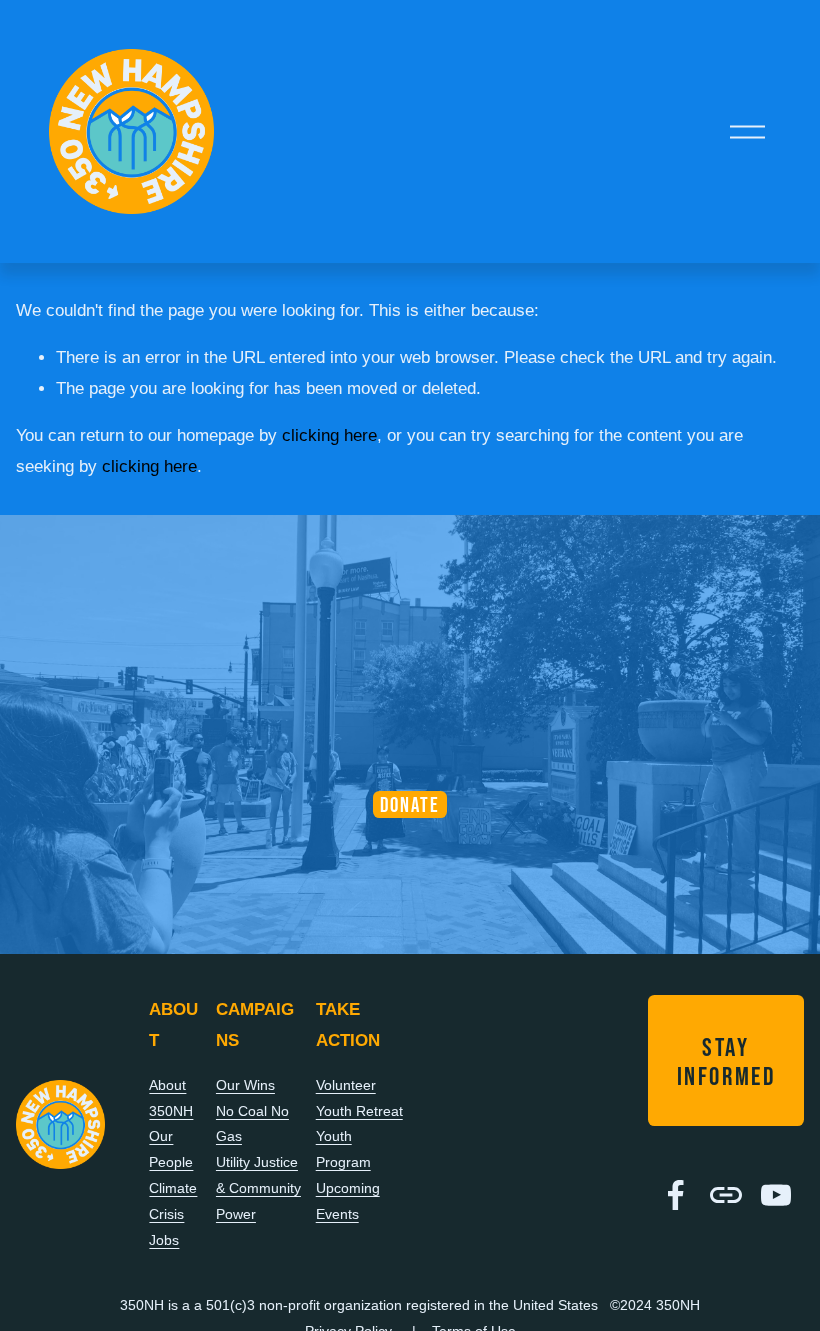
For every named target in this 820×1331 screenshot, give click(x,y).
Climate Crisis (173, 1201)
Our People (171, 1149)
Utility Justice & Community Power (258, 1188)
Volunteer (346, 1085)
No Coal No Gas (252, 1124)
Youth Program (343, 1149)
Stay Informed (726, 1061)
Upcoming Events (348, 1201)
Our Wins (245, 1085)
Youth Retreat (359, 1111)
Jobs (164, 1240)
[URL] (726, 1195)
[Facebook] (676, 1195)
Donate (410, 804)
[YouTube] (776, 1195)
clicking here (329, 435)
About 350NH (171, 1098)
